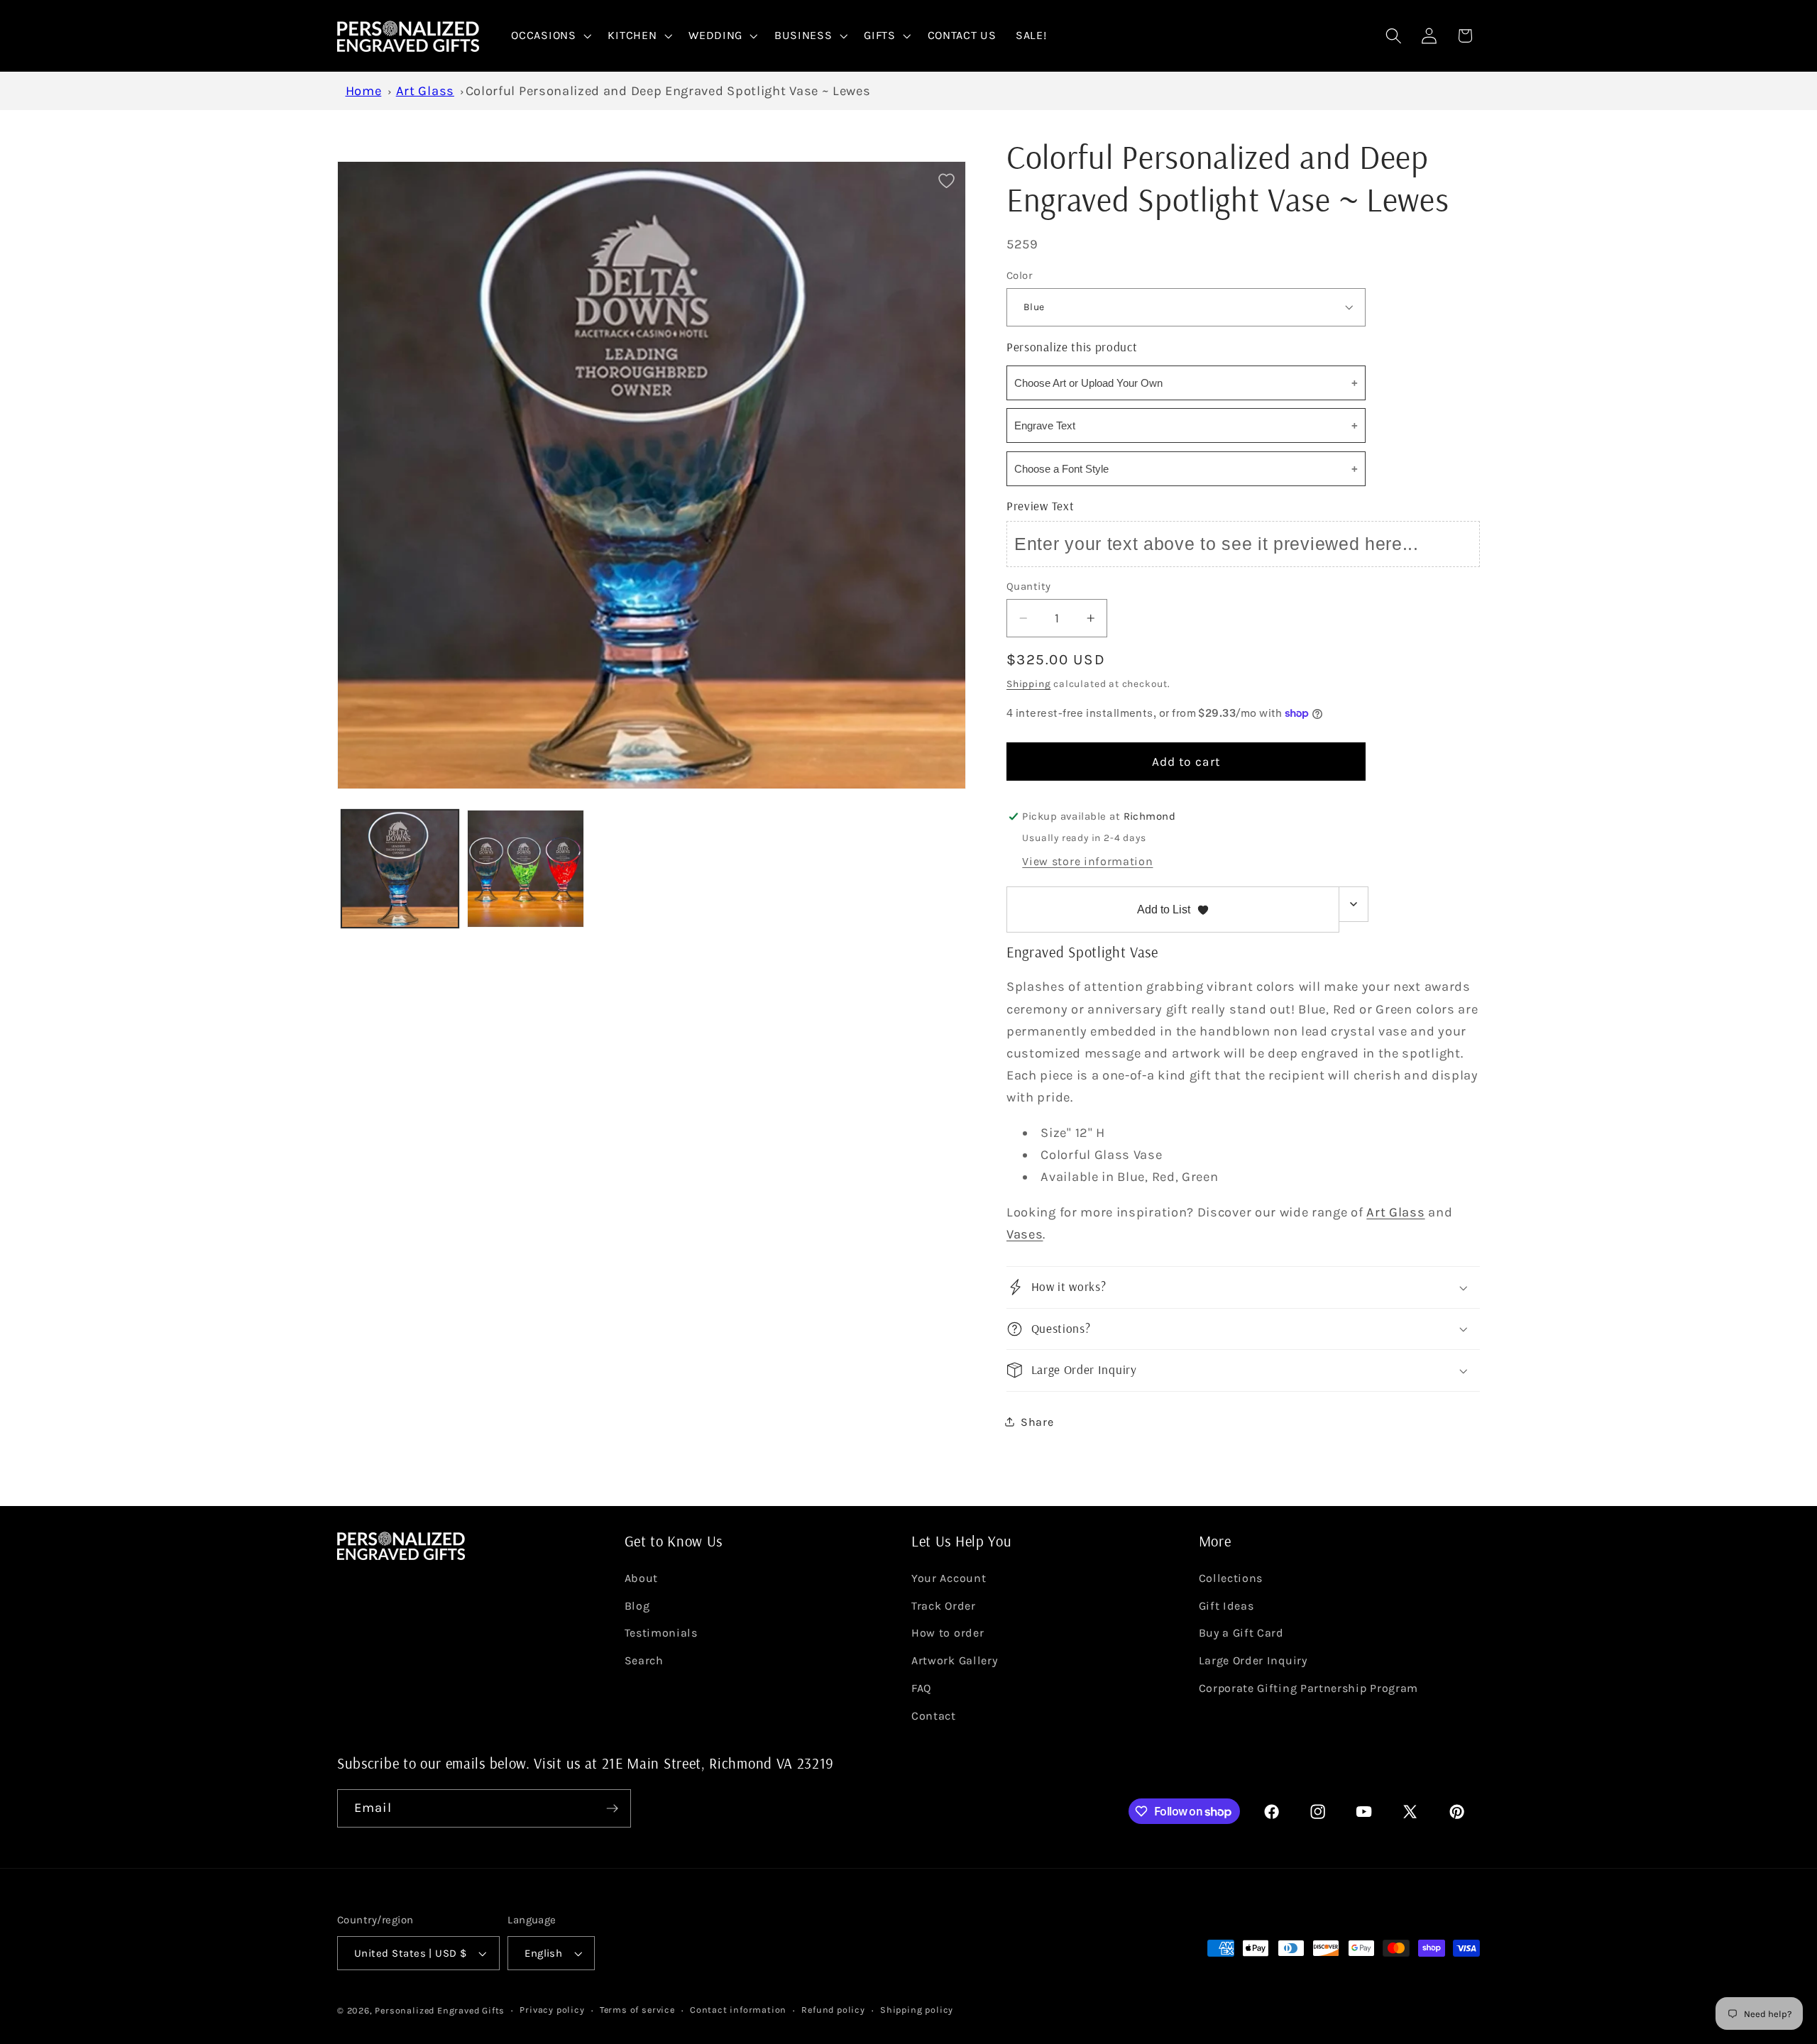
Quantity (1029, 586)
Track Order (944, 1606)
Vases (1025, 1234)
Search (644, 1660)
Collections (1231, 1578)
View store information (1087, 861)
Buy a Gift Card (1241, 1633)
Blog (637, 1606)
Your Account (949, 1578)
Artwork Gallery (954, 1660)
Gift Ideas (1226, 1606)
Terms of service (637, 2010)
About (641, 1578)
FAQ (921, 1688)
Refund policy (833, 2010)
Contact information (738, 2010)
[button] (550, 36)
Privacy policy (552, 2010)
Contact (934, 1716)
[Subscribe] (612, 1808)
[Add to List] (946, 181)
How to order (948, 1633)
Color (1019, 275)
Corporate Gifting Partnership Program (1309, 1688)
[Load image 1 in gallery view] (400, 869)
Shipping (1028, 683)
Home (364, 91)
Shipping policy (917, 2010)
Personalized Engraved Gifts (440, 2010)
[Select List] (1354, 904)
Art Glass (425, 91)
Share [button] (1037, 1422)
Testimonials (661, 1633)
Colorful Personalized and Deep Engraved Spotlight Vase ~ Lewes (668, 91)
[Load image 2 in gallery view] (526, 869)
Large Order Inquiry (1253, 1660)
